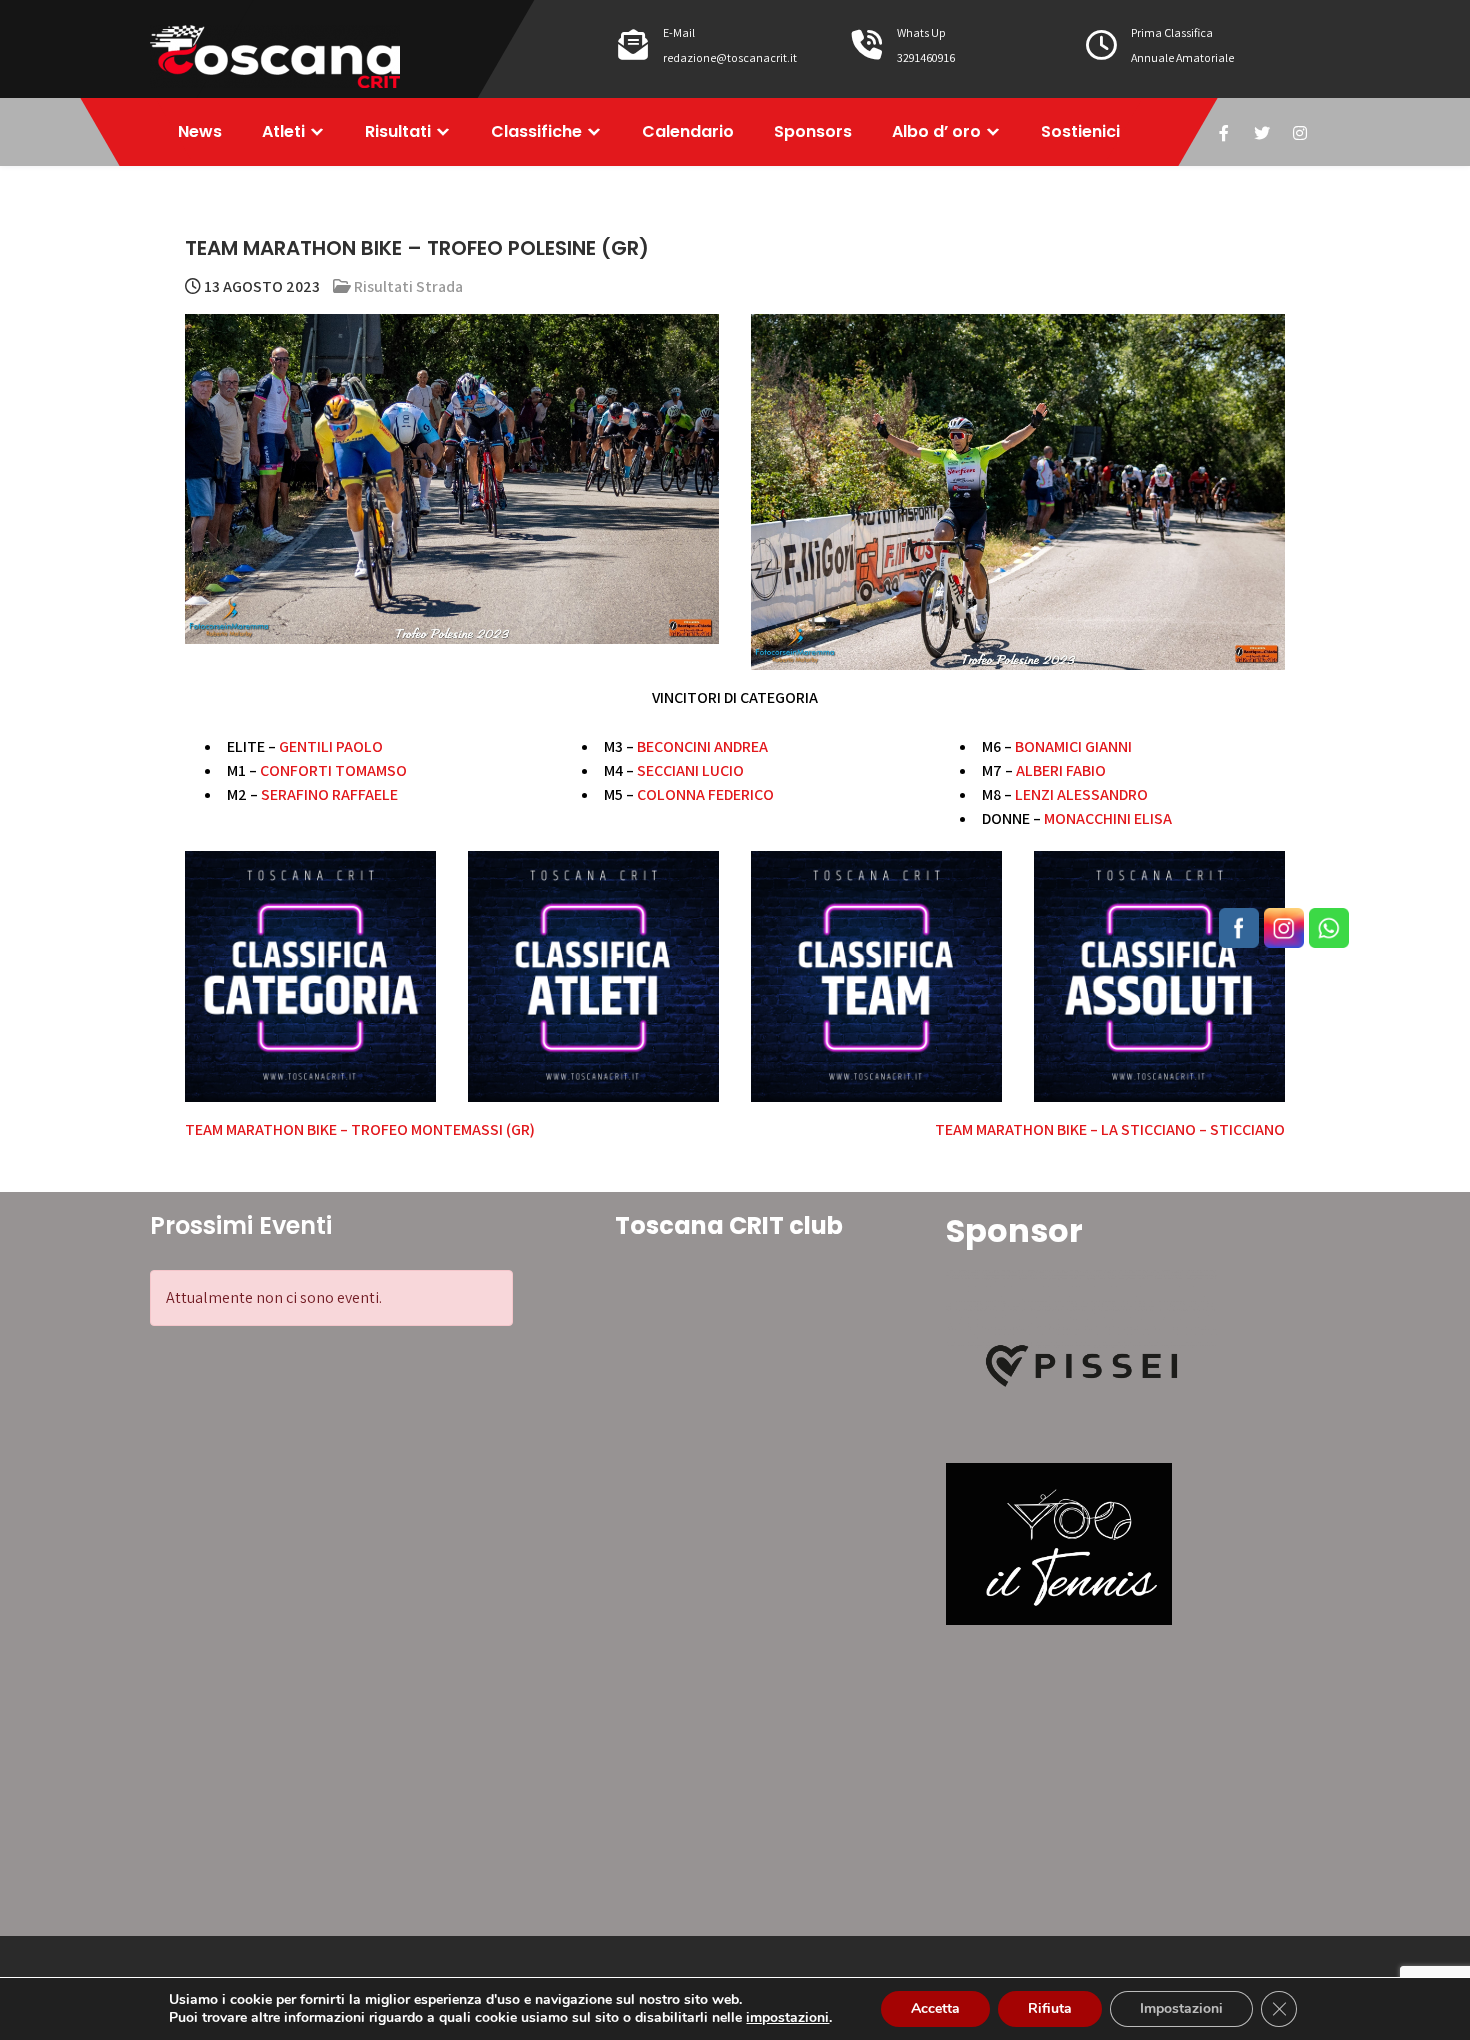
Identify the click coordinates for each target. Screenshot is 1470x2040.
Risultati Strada (408, 286)
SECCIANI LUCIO (690, 770)
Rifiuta (1050, 2008)
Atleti (283, 131)
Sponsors (813, 131)
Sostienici (1080, 131)
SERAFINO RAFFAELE (329, 794)
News (200, 131)
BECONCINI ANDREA (702, 746)
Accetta (935, 2008)
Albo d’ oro (936, 131)
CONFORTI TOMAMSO (333, 770)
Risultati (398, 131)
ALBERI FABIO (1061, 770)
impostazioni (787, 2018)
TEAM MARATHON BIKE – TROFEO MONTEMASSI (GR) (360, 1129)
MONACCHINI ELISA (1108, 818)
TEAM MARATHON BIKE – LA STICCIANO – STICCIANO (1110, 1129)
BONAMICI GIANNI (1073, 746)
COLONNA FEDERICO (705, 794)
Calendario (688, 131)
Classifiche (536, 131)
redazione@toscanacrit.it (730, 57)
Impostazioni (1181, 2008)
